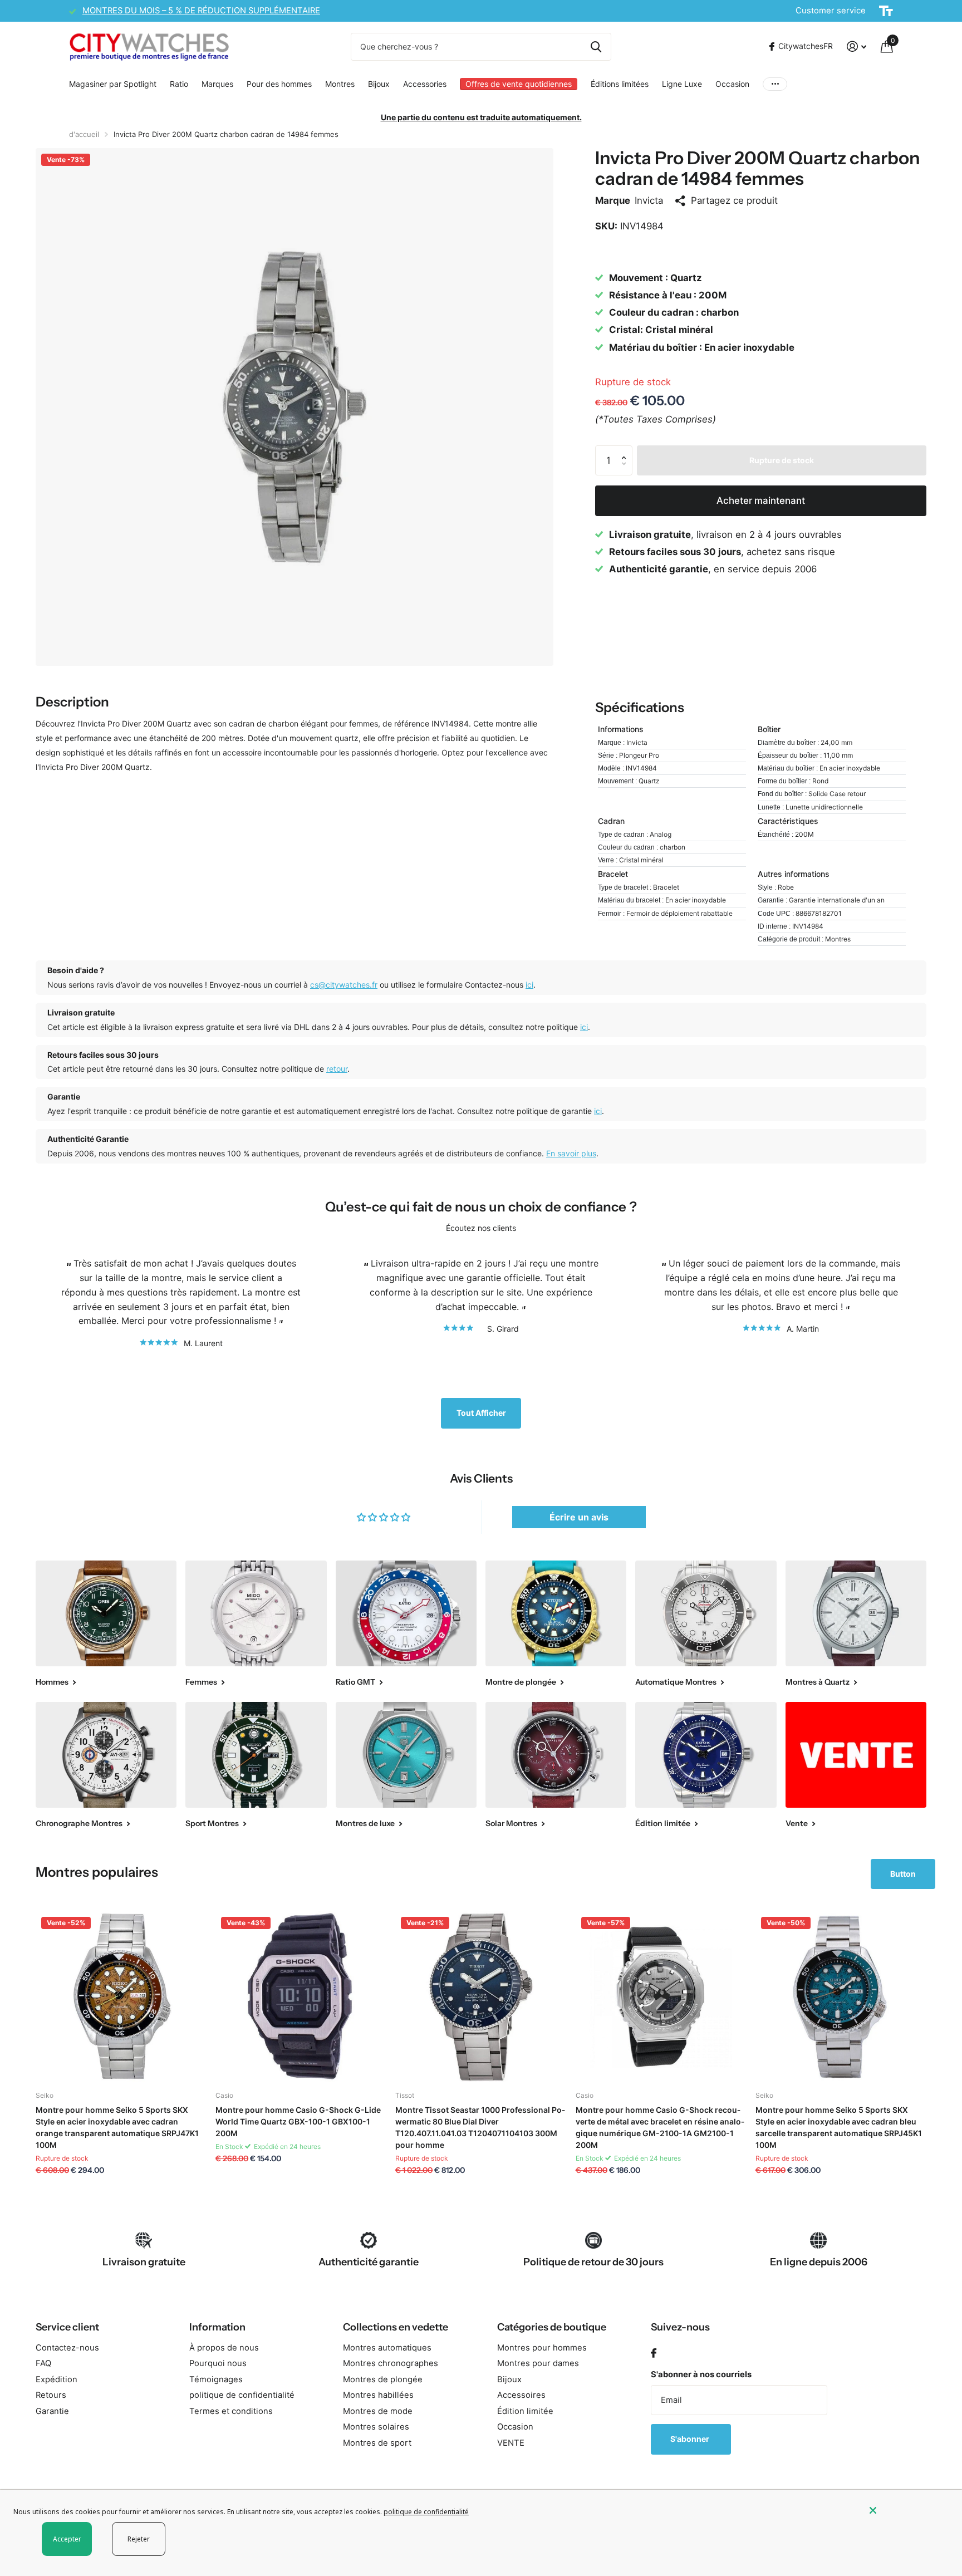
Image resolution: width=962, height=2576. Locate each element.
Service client (67, 2327)
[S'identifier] (857, 46)
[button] (626, 450)
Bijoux (379, 84)
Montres (340, 84)
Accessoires (521, 2395)
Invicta (649, 200)
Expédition (57, 2379)
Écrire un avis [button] (579, 1517)
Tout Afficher (481, 1413)
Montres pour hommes (542, 2348)
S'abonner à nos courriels (701, 2374)
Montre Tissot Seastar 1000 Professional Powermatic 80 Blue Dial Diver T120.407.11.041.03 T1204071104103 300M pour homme (480, 2127)
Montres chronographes (391, 2363)
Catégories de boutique (552, 2327)
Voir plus (775, 84)
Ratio (179, 84)
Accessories (425, 84)
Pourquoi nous (218, 2363)
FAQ (43, 2363)
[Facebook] (654, 2354)
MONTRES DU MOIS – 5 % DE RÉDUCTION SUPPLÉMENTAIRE (201, 11)
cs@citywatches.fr (344, 985)
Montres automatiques (387, 2348)
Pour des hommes (279, 84)
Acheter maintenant (761, 501)
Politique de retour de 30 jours (593, 2262)
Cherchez (596, 47)
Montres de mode (378, 2411)
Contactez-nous (67, 2348)
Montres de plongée (383, 2379)
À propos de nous (224, 2348)
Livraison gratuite (144, 2262)
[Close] (907, 2510)
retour (337, 1069)
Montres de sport (377, 2443)
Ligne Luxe (682, 84)
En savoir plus (571, 1153)
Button (903, 1874)
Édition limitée (525, 2411)
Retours (51, 2395)
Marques (217, 84)
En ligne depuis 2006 (819, 2262)
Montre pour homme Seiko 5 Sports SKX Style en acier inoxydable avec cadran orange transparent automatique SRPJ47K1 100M (117, 2127)
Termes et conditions (231, 2411)
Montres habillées (378, 2395)
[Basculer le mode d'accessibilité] (886, 11)
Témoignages (216, 2379)
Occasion (732, 84)
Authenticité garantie (369, 2262)
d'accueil (84, 134)
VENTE (511, 2443)
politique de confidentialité (242, 2395)
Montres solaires (376, 2427)
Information (217, 2327)
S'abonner (691, 2439)
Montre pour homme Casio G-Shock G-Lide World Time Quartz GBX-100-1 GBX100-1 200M (298, 2121)
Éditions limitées (620, 84)
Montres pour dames (538, 2363)
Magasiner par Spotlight (113, 84)
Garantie (52, 2411)
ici (529, 985)
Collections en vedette (396, 2327)
